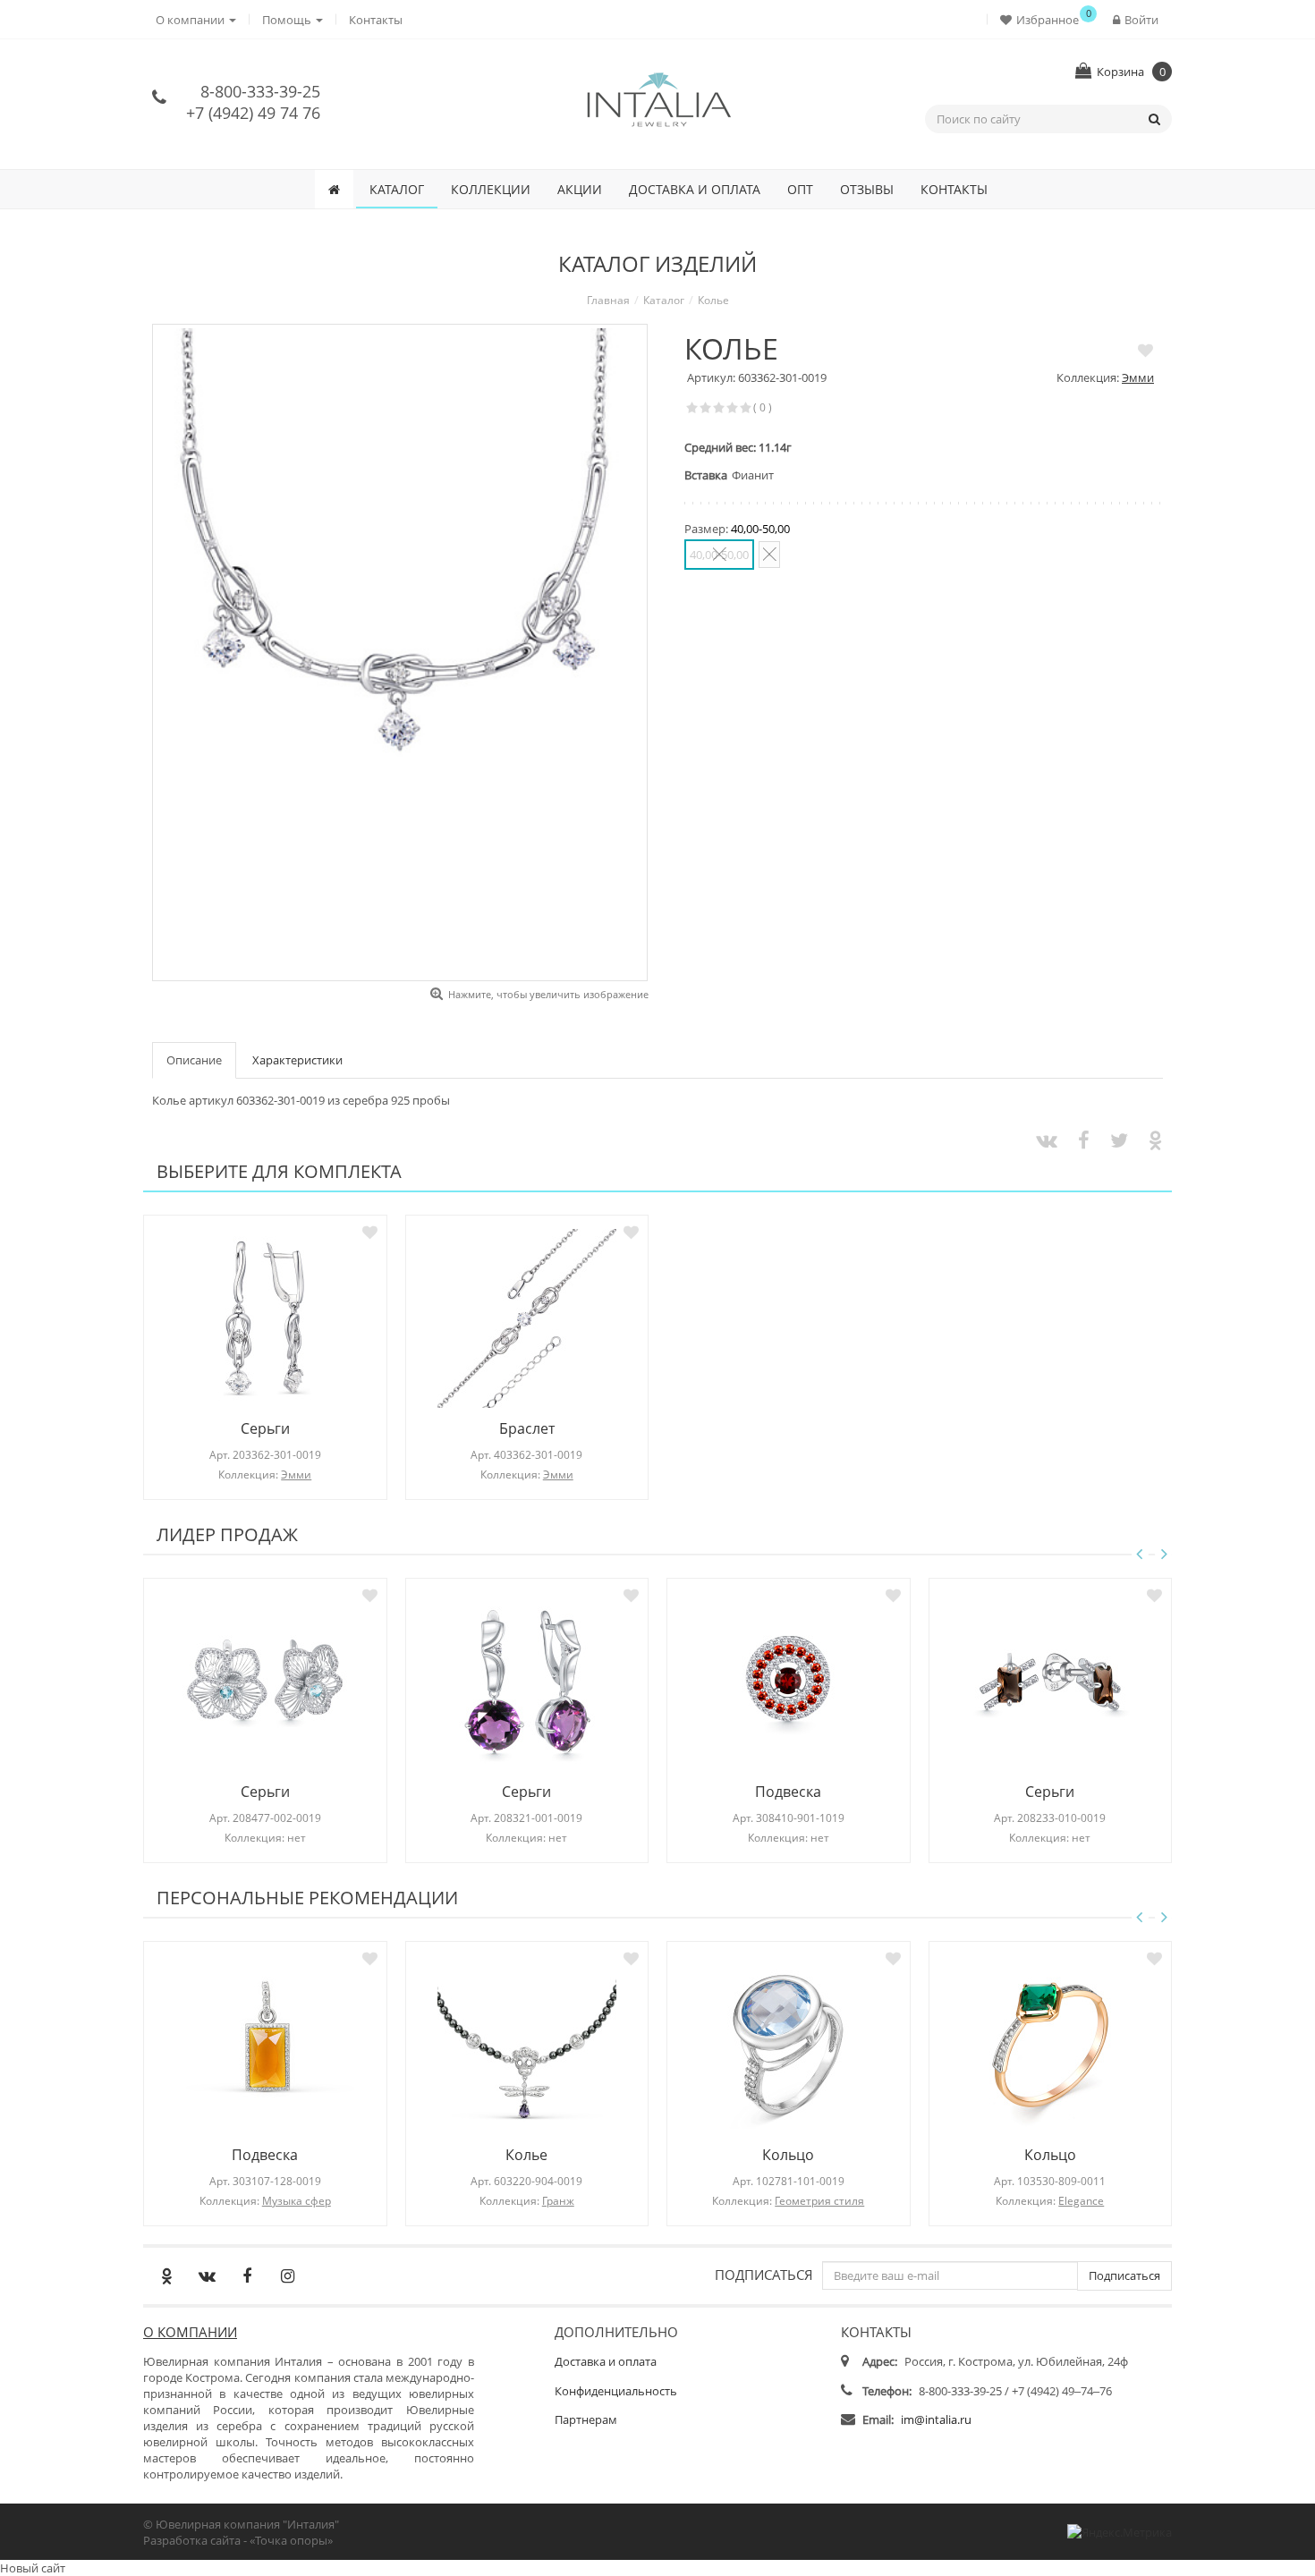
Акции (580, 189)
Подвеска (788, 1792)
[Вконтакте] (207, 2275)
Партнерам (586, 2419)
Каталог (397, 189)
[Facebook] (247, 2275)
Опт (800, 189)
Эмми (1138, 377)
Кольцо (788, 2155)
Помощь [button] (288, 20)
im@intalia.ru (936, 2419)
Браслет (527, 1428)
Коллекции (491, 189)
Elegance (1081, 2201)
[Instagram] (287, 2275)
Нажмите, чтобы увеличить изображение (548, 994)
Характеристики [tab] (297, 1060)
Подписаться (764, 2274)
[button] (1044, 19)
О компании (190, 2332)
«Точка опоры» (291, 2540)
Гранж (558, 2201)
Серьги (265, 1428)
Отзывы (867, 189)
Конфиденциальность (616, 2391)
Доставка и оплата (695, 189)
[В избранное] (1145, 350)
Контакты (376, 20)
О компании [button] (191, 20)
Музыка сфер (297, 2201)
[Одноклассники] (166, 2275)
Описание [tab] (194, 1060)
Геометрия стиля (819, 2201)
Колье (526, 2155)
